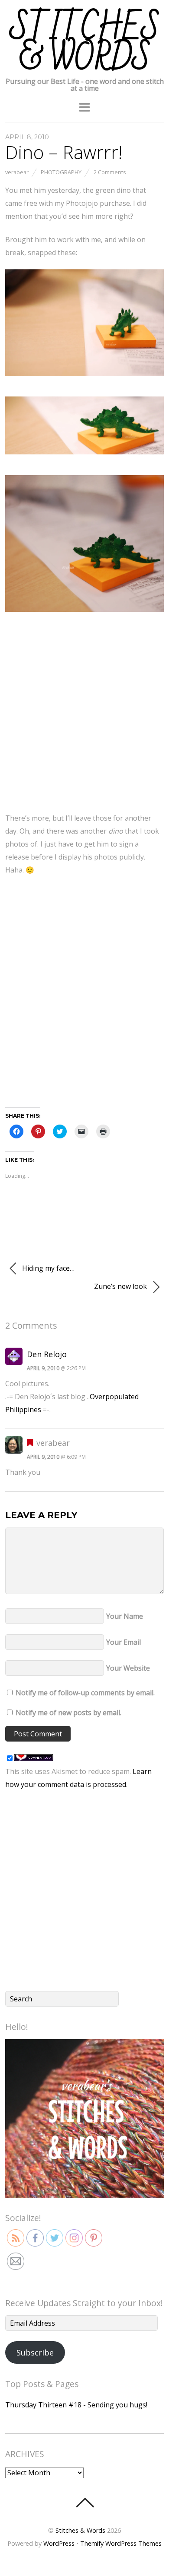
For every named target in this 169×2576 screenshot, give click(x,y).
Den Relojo (47, 1354)
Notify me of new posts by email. (68, 1713)
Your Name (125, 1616)
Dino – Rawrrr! (64, 152)
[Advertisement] (84, 717)
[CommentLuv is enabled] (34, 1758)
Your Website (128, 1668)
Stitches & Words (80, 2530)
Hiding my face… (47, 1268)
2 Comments (110, 172)
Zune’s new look (121, 1286)
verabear (17, 172)
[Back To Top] (85, 2502)
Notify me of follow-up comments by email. (85, 1693)
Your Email (123, 1642)
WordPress (59, 2543)
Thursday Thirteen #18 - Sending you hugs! (76, 2405)
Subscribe (35, 2352)
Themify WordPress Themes (121, 2543)
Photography (61, 172)
